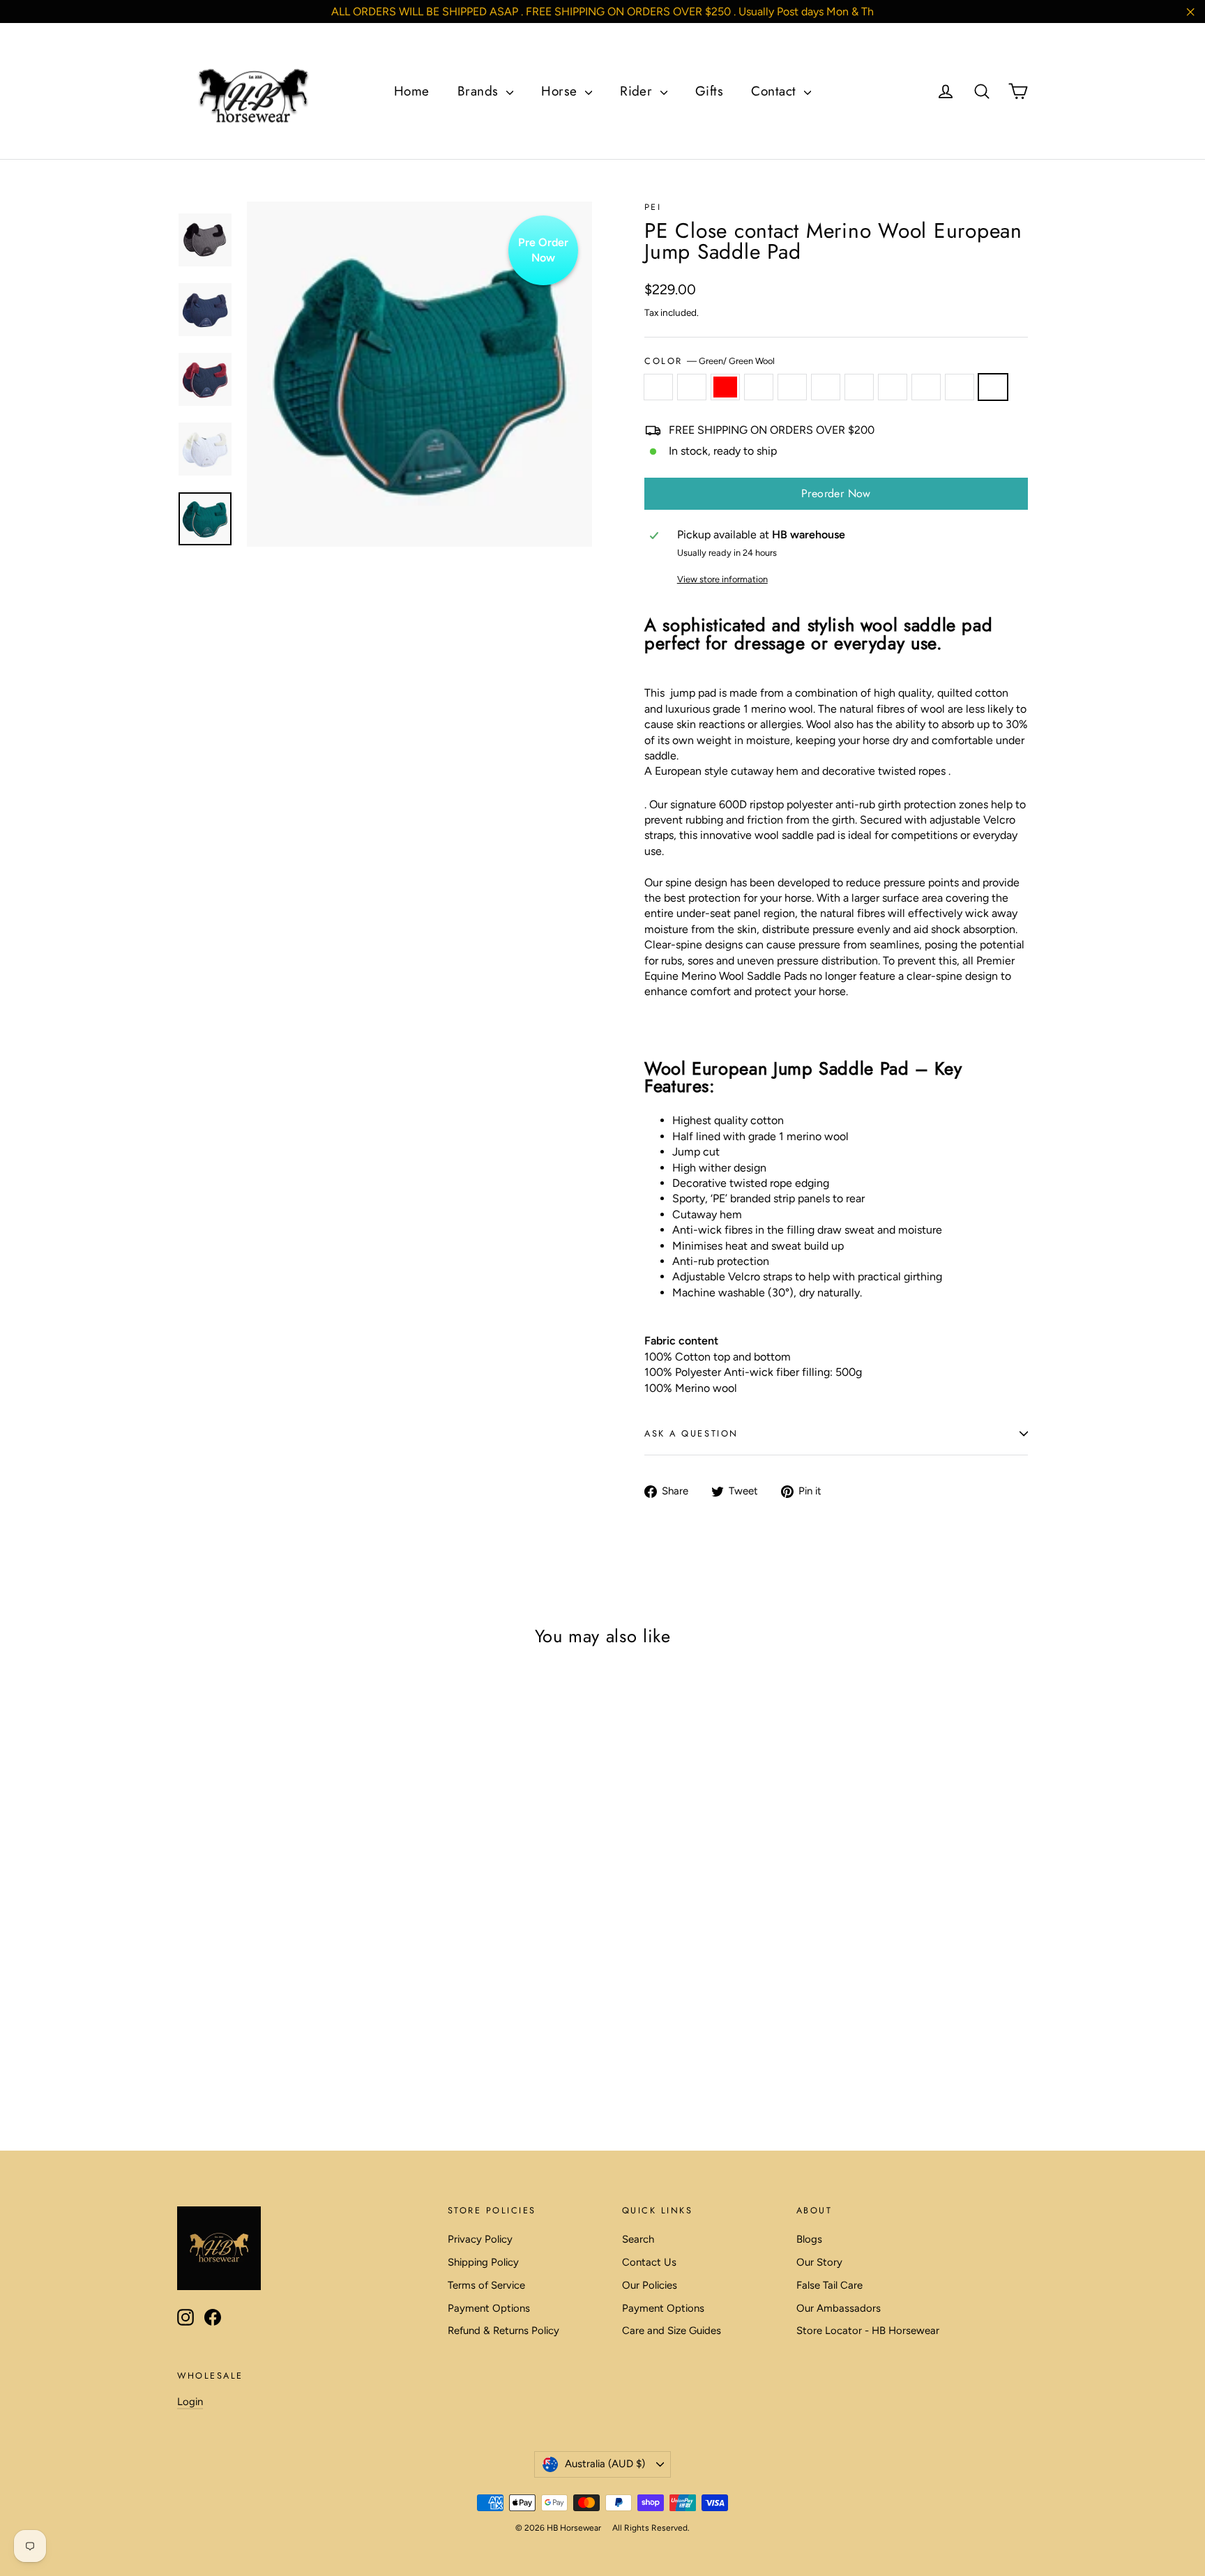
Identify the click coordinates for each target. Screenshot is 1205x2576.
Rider (638, 91)
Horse (561, 91)
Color (710, 361)
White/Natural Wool (960, 387)
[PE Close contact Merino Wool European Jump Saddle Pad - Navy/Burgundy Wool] (186, 2027)
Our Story (819, 2262)
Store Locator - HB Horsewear (868, 2331)
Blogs (809, 2239)
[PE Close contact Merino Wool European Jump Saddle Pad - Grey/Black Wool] (290, 2012)
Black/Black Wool (658, 387)
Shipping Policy (483, 2262)
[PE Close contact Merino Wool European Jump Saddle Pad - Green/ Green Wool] (221, 2027)
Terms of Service (486, 2285)
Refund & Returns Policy (503, 2331)
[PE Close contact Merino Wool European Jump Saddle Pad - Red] (221, 2012)
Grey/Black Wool (859, 387)
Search (638, 2239)
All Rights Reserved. (651, 2528)
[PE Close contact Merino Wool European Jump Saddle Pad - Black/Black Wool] (186, 2012)
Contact (776, 91)
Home (412, 91)
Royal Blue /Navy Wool (792, 387)
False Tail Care (829, 2285)
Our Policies (650, 2285)
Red (725, 387)
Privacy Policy (480, 2239)
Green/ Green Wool (993, 387)
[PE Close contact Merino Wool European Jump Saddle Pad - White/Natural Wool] (203, 2027)
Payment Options (489, 2308)
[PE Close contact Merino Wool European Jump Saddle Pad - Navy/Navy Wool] (308, 2012)
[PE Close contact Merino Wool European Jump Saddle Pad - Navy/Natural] (238, 2012)
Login (190, 2402)
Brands (480, 91)
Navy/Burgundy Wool (926, 387)
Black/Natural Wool (826, 387)
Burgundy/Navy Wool (692, 387)
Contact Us (649, 2262)
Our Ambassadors (839, 2308)
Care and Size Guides (672, 2331)
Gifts (709, 91)
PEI (653, 207)
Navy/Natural (759, 387)
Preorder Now (836, 493)
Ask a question (691, 1433)
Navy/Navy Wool (893, 387)
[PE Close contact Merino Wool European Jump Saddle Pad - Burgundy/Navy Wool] (203, 2012)
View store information (722, 579)
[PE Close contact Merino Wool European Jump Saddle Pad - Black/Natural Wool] (273, 2012)
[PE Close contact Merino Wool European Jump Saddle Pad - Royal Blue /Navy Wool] (256, 2012)
